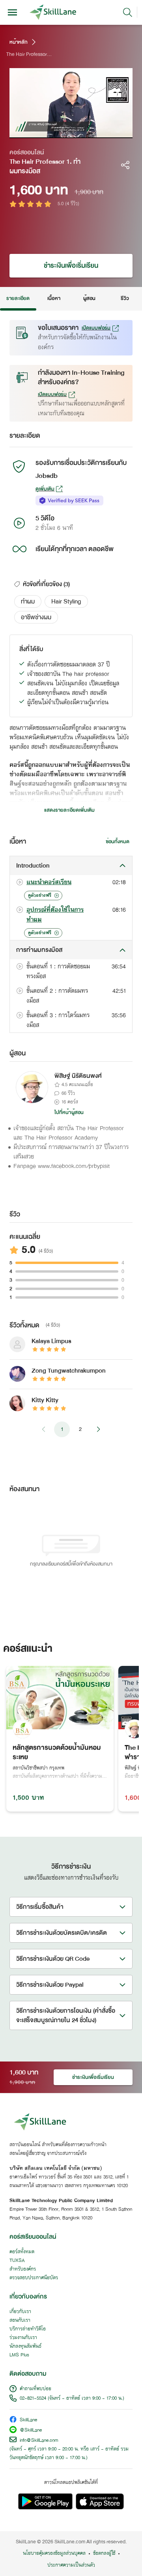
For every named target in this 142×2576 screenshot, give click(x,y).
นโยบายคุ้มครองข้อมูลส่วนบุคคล (54, 2554)
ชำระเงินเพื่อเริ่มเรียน (71, 266)
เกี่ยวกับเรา (20, 2312)
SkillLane (28, 2420)
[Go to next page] (98, 1429)
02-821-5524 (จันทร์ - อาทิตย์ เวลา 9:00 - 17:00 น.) (72, 2398)
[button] (28, 601)
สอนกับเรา (20, 2321)
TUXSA (17, 2261)
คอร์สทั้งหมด (22, 2252)
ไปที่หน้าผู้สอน (69, 1112)
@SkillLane (31, 2431)
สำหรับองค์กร (23, 2269)
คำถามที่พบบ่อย (35, 2389)
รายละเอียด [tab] (18, 298)
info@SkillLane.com (39, 2441)
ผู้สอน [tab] (89, 298)
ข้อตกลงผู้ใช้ (104, 2554)
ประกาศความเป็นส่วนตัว (71, 2565)
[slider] (65, 132)
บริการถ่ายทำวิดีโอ (28, 2329)
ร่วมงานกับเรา (23, 2338)
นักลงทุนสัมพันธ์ (25, 2347)
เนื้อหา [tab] (54, 298)
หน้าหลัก (19, 42)
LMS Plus (19, 2355)
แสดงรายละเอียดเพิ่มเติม (69, 810)
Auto (97, 132)
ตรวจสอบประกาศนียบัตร (34, 2278)
